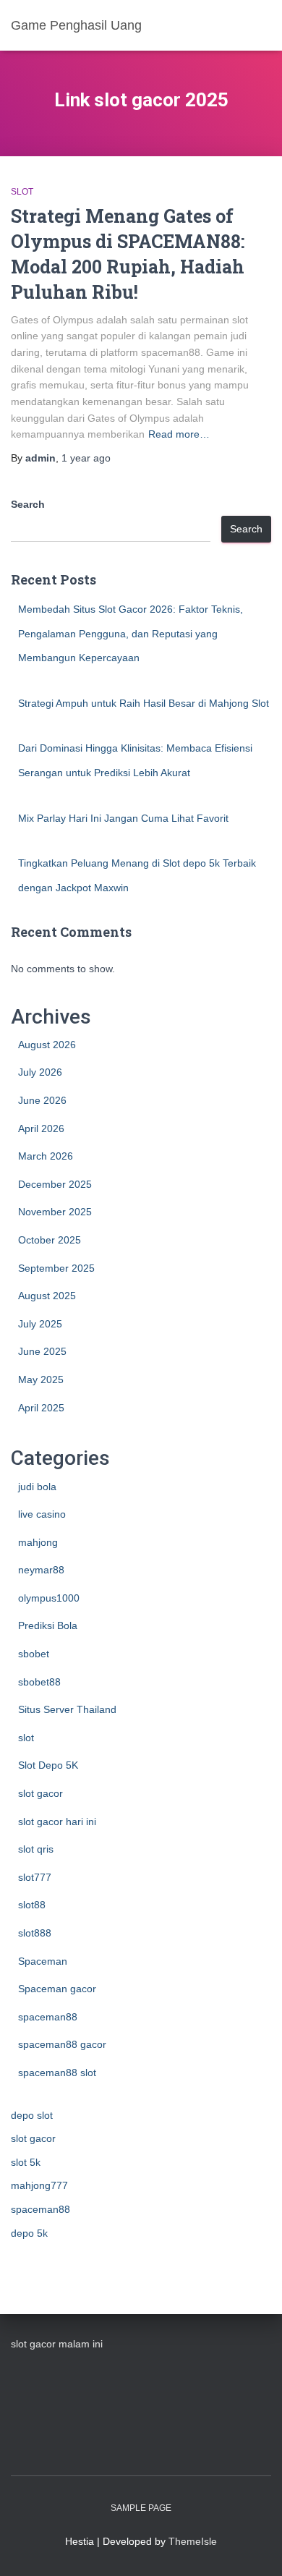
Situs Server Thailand (67, 1709)
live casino (42, 1514)
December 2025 (55, 1184)
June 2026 (42, 1100)
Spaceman (43, 1961)
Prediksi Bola (48, 1625)
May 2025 (41, 1380)
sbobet (34, 1654)
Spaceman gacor (57, 1989)
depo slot (32, 2115)
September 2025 (56, 1268)
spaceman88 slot (57, 2073)
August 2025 (47, 1296)
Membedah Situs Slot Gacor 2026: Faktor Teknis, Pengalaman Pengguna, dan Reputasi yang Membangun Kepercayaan (131, 633)
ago (86, 458)
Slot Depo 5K (48, 1765)
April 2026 (41, 1128)
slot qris (36, 1849)
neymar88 (41, 1570)
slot (22, 192)
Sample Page (141, 2508)
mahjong (38, 1542)
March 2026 (46, 1156)
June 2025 (42, 1351)
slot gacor (40, 1793)
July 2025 (40, 1324)
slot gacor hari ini (57, 1822)
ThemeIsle (193, 2541)
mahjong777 (39, 2185)
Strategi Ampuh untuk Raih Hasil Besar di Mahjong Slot (144, 703)
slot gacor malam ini (57, 2344)
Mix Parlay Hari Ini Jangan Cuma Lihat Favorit (123, 818)
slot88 (32, 1905)
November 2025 (55, 1212)
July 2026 (40, 1072)
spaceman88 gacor (62, 2044)
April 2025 (41, 1408)
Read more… (179, 434)
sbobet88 (39, 1682)
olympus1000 (49, 1598)
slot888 (35, 1933)
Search (28, 504)
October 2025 (50, 1240)
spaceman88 (48, 2017)
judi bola (37, 1487)
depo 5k (29, 2233)
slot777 (35, 1877)
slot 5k (26, 2162)
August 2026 (47, 1045)
